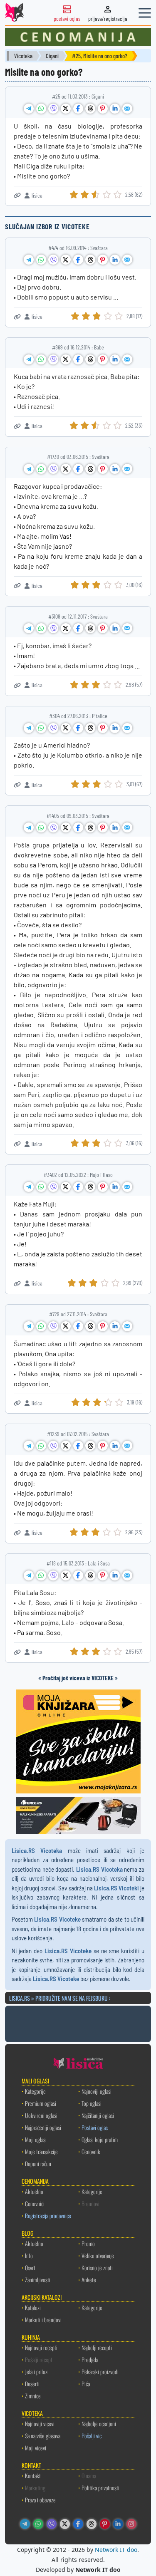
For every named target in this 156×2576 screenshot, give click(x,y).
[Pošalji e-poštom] (127, 109)
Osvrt (30, 2268)
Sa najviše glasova (43, 2436)
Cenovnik (91, 2151)
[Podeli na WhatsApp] (41, 109)
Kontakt (33, 2476)
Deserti (32, 2384)
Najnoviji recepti (41, 2347)
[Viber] (52, 2524)
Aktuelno (34, 2191)
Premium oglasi (41, 2103)
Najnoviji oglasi (97, 2091)
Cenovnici (35, 2203)
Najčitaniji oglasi (98, 2115)
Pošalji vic (92, 2436)
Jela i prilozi (37, 2372)
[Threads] (92, 2524)
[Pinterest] (105, 2524)
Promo (88, 2243)
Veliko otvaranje (98, 2255)
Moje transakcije (41, 2151)
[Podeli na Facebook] (78, 109)
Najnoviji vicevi (40, 2424)
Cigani (52, 56)
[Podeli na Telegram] (29, 109)
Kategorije (35, 2091)
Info (29, 2255)
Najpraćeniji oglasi (43, 2127)
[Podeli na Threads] (90, 109)
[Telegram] (25, 2524)
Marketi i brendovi (43, 2320)
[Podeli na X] (66, 109)
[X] (65, 2524)
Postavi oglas (95, 2127)
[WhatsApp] (38, 2524)
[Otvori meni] (145, 13)
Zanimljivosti (38, 2280)
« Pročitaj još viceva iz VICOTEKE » (78, 1678)
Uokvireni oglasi (41, 2115)
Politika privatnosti (100, 2488)
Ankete (89, 2280)
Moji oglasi (36, 2139)
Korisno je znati (97, 2268)
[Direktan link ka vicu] (17, 195)
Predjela (90, 2359)
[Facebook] (78, 2524)
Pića (86, 2384)
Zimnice (33, 2396)
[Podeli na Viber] (53, 109)
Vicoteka (23, 56)
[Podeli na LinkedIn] (115, 109)
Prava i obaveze (40, 2500)
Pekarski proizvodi (100, 2372)
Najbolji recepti (97, 2347)
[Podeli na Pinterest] (103, 109)
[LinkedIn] (118, 2524)
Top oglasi (92, 2103)
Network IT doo (116, 2550)
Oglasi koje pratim (100, 2139)
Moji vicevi (36, 2448)
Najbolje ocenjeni (99, 2424)
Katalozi (33, 2307)
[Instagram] (131, 2524)
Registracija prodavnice (48, 2216)
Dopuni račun (38, 2164)
